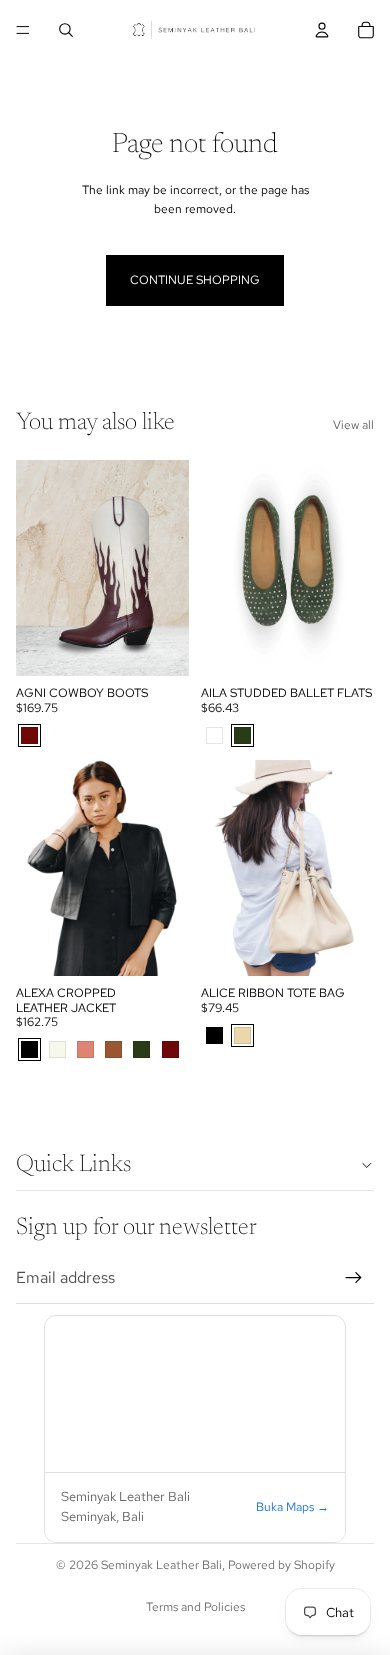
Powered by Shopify (281, 1565)
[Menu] (23, 30)
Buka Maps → (292, 1507)
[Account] (322, 30)
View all (353, 425)
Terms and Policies (195, 1607)
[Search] (66, 30)
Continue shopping (195, 280)
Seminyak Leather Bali (161, 1565)
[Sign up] (354, 1278)
